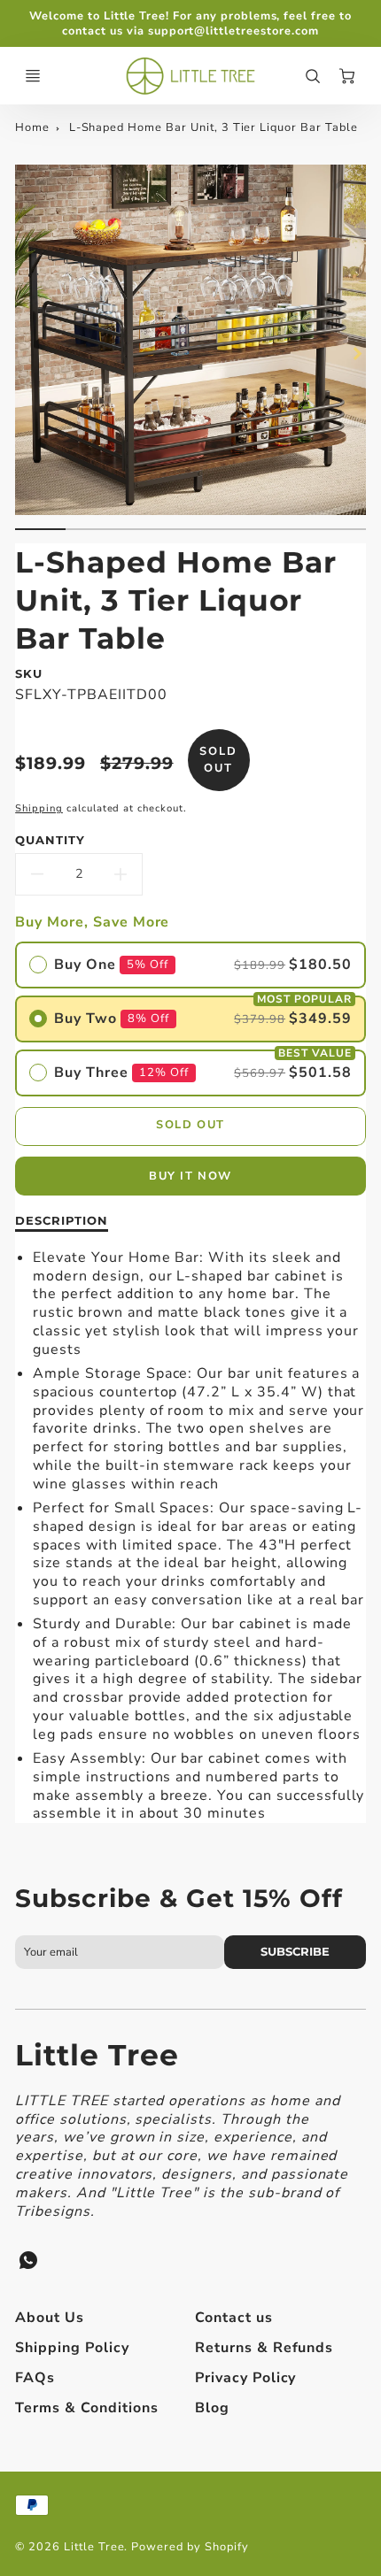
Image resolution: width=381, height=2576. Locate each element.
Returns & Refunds (264, 2348)
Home (32, 127)
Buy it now (190, 1176)
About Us (50, 2318)
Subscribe (295, 1952)
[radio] (190, 965)
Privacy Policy (245, 2378)
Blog (212, 2408)
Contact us (234, 2318)
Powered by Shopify (190, 2547)
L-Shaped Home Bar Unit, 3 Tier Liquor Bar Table (214, 127)
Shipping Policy (72, 2348)
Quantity (50, 840)
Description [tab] (62, 1220)
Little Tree (97, 2055)
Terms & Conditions (86, 2408)
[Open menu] (33, 76)
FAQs (35, 2378)
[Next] (357, 354)
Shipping (39, 808)
